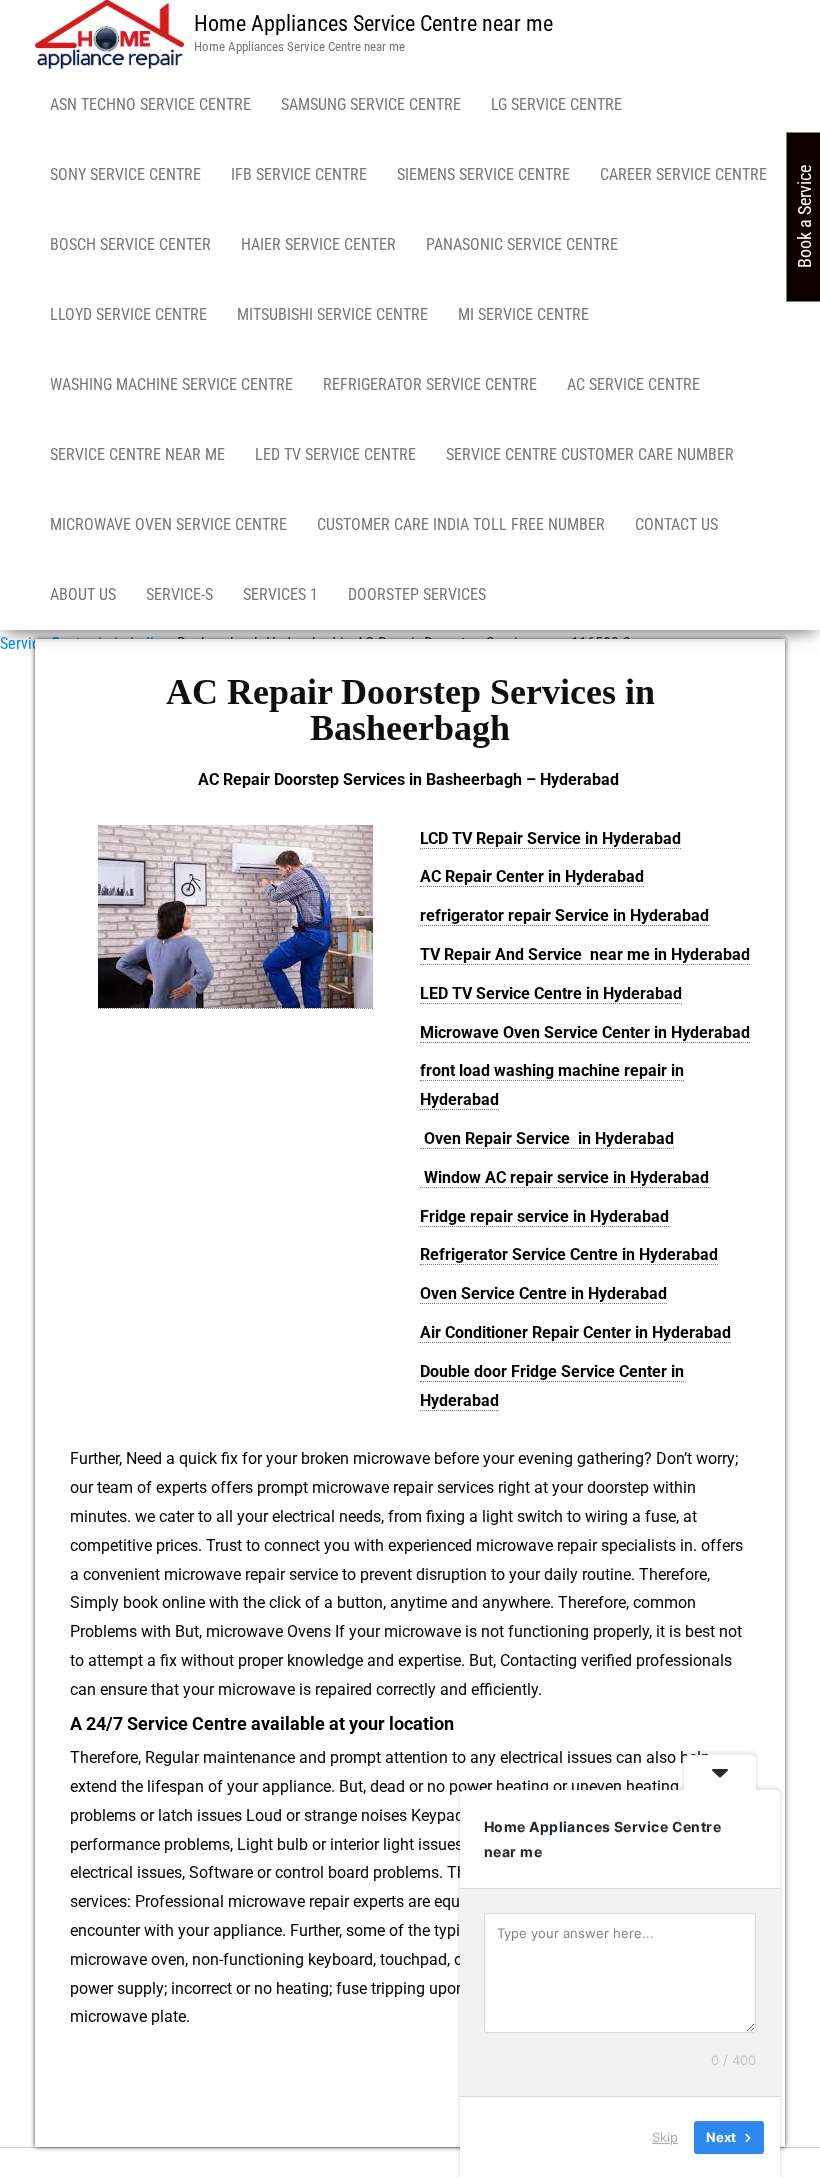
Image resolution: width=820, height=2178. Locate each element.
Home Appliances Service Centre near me (373, 23)
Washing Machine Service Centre (171, 384)
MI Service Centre (523, 314)
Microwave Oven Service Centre (168, 524)
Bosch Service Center (130, 244)
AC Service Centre (633, 384)
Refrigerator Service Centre (430, 384)
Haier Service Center (318, 244)
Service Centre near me (137, 454)
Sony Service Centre (125, 174)
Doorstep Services (417, 594)
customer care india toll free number (461, 524)
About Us (83, 594)
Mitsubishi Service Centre (332, 314)
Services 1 (280, 594)
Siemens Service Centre (483, 174)
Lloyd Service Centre (128, 314)
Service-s (179, 594)
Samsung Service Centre (371, 104)
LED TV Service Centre (335, 454)
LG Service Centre (556, 104)
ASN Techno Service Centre (150, 104)
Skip (665, 2137)
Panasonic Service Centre (522, 244)
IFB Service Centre (299, 174)
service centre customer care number (590, 454)
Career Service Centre (683, 174)
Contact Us (676, 524)
